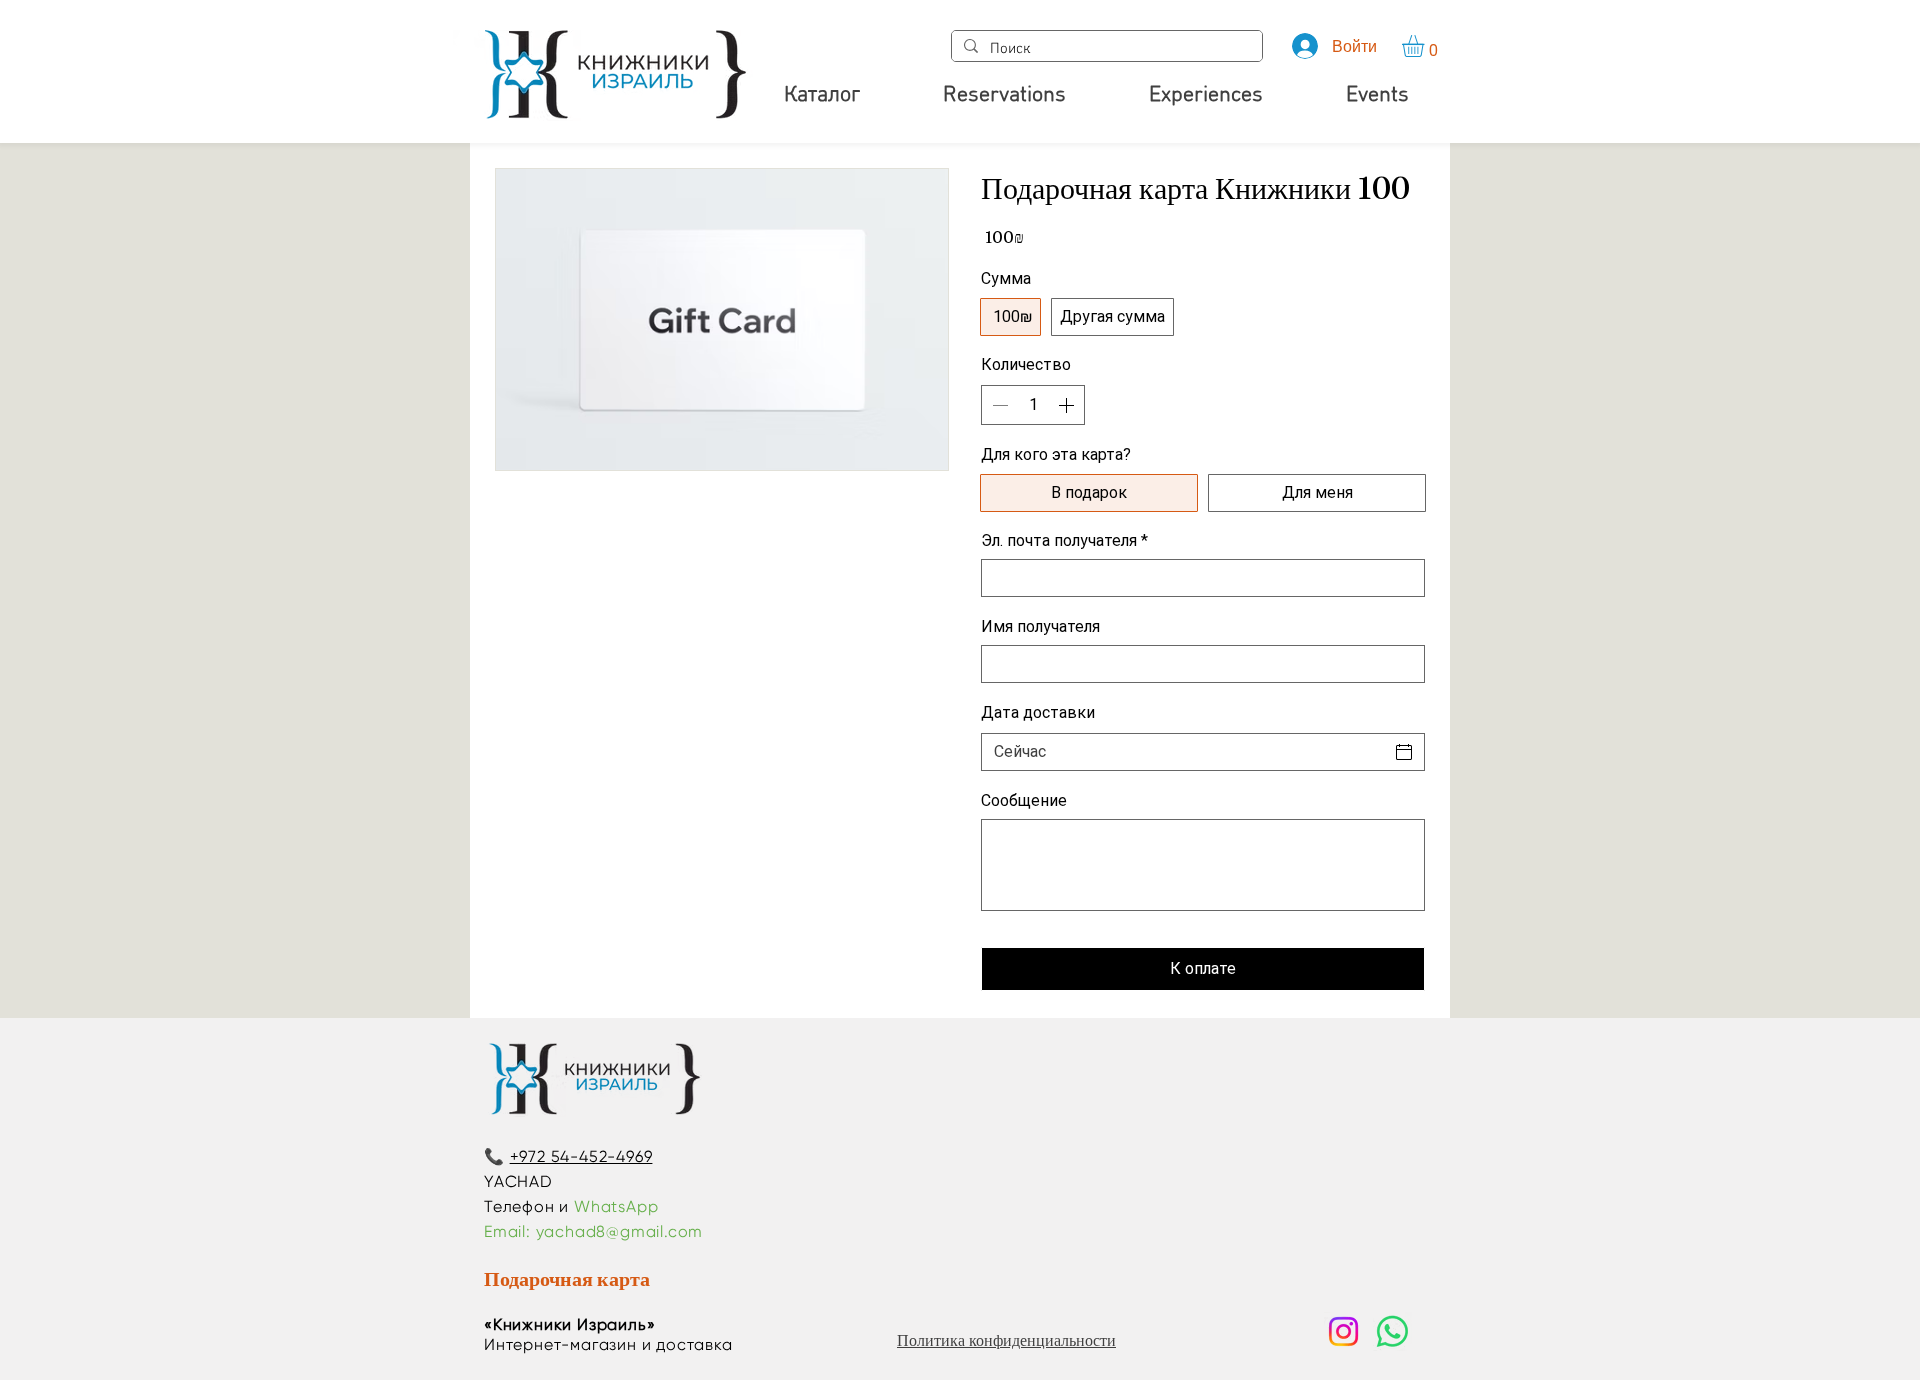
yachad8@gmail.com (620, 1231)
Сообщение (1024, 800)
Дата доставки (1038, 712)
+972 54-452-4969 (581, 1156)
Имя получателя (1040, 626)
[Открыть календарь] (1404, 752)
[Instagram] (1343, 1331)
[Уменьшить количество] (998, 405)
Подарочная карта (567, 1278)
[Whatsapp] (1392, 1331)
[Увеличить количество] (1068, 405)
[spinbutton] (1033, 405)
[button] (1426, 46)
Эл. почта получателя (1064, 540)
